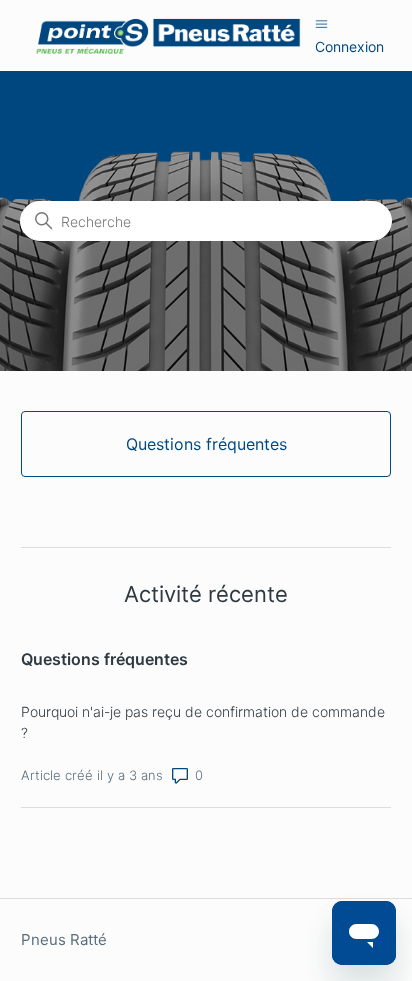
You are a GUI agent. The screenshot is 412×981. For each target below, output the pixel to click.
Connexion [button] (349, 46)
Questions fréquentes (104, 659)
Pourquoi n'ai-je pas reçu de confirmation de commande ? (203, 722)
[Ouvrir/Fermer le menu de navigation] (321, 23)
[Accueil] (168, 36)
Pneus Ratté (64, 939)
